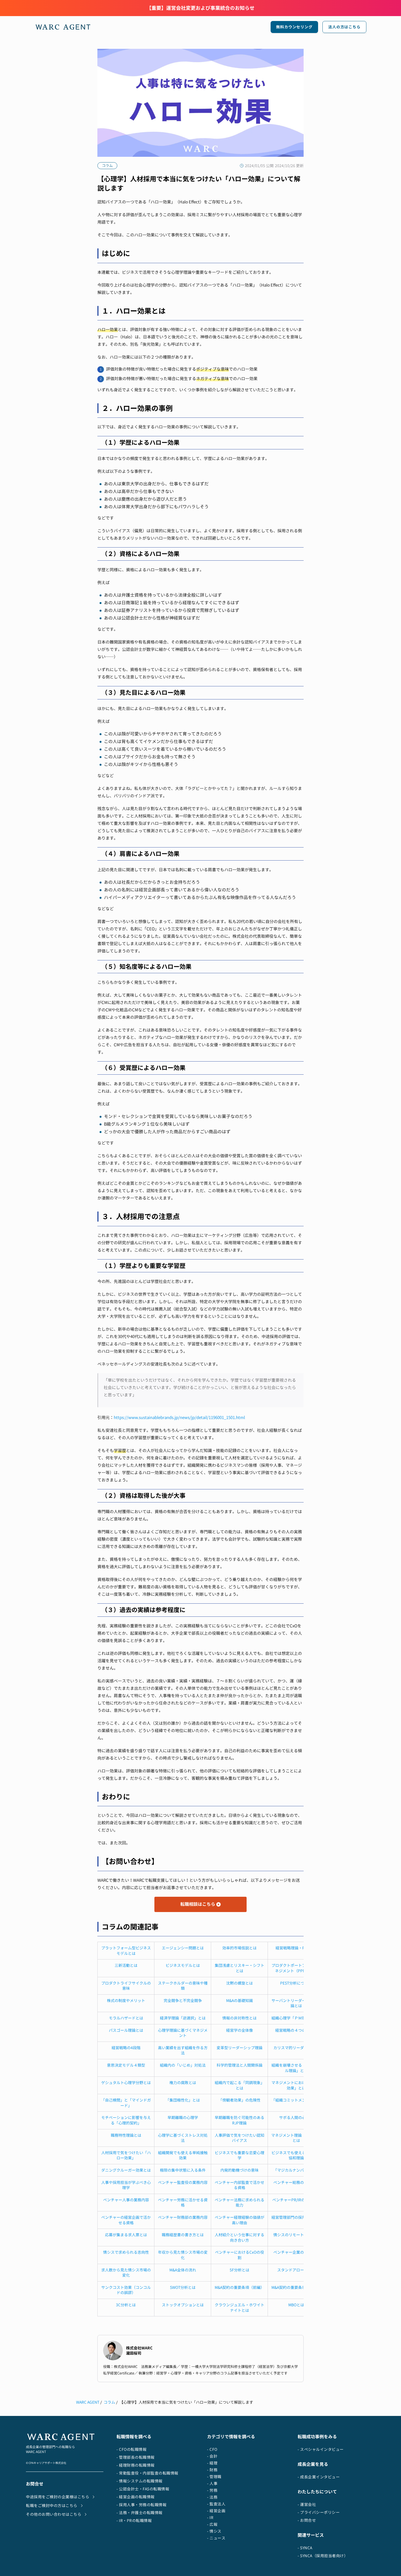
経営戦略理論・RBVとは (296, 1948)
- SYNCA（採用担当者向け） (323, 2556)
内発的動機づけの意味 (240, 2170)
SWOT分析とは (183, 2287)
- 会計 (212, 2456)
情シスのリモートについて (296, 2235)
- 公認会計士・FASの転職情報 (143, 2489)
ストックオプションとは (183, 2305)
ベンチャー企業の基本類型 (296, 2252)
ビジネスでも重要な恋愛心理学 (240, 2155)
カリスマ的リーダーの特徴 (296, 2048)
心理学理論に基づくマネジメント (183, 2033)
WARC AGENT (88, 2402)
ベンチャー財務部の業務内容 (183, 2217)
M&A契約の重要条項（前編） (240, 2287)
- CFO (212, 2449)
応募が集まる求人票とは (126, 2235)
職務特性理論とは (126, 2135)
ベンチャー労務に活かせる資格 (183, 2203)
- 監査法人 (216, 2504)
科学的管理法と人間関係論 (240, 2065)
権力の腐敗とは (183, 2083)
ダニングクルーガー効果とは (126, 2170)
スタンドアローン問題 (296, 2270)
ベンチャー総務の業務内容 (296, 2182)
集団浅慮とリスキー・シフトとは (240, 1968)
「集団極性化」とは (183, 2100)
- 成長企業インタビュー (319, 2477)
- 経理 (212, 2463)
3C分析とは (126, 2305)
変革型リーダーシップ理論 (240, 2048)
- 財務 (212, 2470)
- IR (210, 2518)
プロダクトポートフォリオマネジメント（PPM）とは (296, 1968)
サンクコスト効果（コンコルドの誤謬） (126, 2290)
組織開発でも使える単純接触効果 (183, 2155)
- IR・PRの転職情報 (134, 2521)
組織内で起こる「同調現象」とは (240, 2085)
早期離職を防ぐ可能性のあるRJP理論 (240, 2120)
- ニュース (216, 2538)
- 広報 (212, 2524)
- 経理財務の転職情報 (136, 2465)
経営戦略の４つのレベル (296, 2030)
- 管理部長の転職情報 (136, 2457)
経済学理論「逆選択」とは (183, 2018)
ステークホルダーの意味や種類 (183, 1986)
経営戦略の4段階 (126, 2048)
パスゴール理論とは (126, 2030)
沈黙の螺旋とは (240, 1983)
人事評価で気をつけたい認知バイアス (240, 2138)
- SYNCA (305, 2548)
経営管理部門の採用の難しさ (296, 2217)
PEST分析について (296, 1983)
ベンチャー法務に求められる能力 (240, 2203)
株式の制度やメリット (126, 2001)
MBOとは (296, 2305)
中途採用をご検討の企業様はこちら (58, 2497)
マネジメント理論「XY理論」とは (296, 2138)
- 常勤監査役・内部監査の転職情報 (147, 2473)
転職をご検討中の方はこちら (52, 2506)
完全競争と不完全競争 (183, 2001)
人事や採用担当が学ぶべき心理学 (126, 2185)
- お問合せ (307, 2520)
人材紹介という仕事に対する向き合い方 (240, 2237)
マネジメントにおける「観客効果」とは (296, 2085)
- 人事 (212, 2483)
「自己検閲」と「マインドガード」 (126, 2103)
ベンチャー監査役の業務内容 (183, 2182)
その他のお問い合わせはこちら (54, 2514)
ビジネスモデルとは (183, 1965)
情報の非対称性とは (240, 2018)
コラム (109, 2402)
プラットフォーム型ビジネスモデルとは (126, 1951)
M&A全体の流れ (183, 2270)
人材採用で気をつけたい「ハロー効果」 (126, 2155)
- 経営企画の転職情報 (136, 2497)
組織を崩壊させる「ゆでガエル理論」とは (296, 2068)
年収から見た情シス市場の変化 (183, 2255)
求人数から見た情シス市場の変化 (126, 2273)
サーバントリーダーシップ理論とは (296, 2003)
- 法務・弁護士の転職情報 (140, 2513)
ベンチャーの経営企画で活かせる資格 (126, 2220)
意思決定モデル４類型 (126, 2065)
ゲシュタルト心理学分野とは (126, 2083)
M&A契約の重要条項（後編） (296, 2287)
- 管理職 (214, 2477)
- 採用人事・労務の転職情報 (141, 2505)
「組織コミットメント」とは (296, 2100)
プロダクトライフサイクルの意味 (126, 1986)
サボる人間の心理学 (296, 2117)
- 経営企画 (216, 2511)
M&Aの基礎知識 (240, 2001)
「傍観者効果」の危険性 (240, 2100)
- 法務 (212, 2497)
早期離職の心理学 (183, 2117)
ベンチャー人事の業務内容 (126, 2200)
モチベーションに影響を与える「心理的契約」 (126, 2120)
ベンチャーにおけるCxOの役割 (240, 2255)
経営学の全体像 (240, 2030)
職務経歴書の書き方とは (183, 2235)
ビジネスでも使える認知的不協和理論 (296, 2155)
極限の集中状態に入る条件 (183, 2170)
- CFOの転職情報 (131, 2449)
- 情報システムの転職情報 (140, 2481)
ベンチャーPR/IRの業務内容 (296, 2200)
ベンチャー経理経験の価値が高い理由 (240, 2220)
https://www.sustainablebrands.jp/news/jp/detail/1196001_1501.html (179, 1418)
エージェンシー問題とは (183, 1948)
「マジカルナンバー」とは (296, 2170)
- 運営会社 (307, 2504)
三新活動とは (126, 1965)
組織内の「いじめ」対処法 (183, 2065)
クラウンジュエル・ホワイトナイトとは (240, 2308)
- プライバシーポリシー (319, 2512)
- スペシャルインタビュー (321, 2449)
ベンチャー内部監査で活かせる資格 (240, 2185)
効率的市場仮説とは (240, 1948)
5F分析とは (240, 2270)
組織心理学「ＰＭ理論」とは (296, 2018)
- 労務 (212, 2490)
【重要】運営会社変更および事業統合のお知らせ (200, 8)
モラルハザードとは (126, 2018)
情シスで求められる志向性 (126, 2252)
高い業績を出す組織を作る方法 (183, 2050)
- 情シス (214, 2531)
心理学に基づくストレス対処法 (183, 2138)
